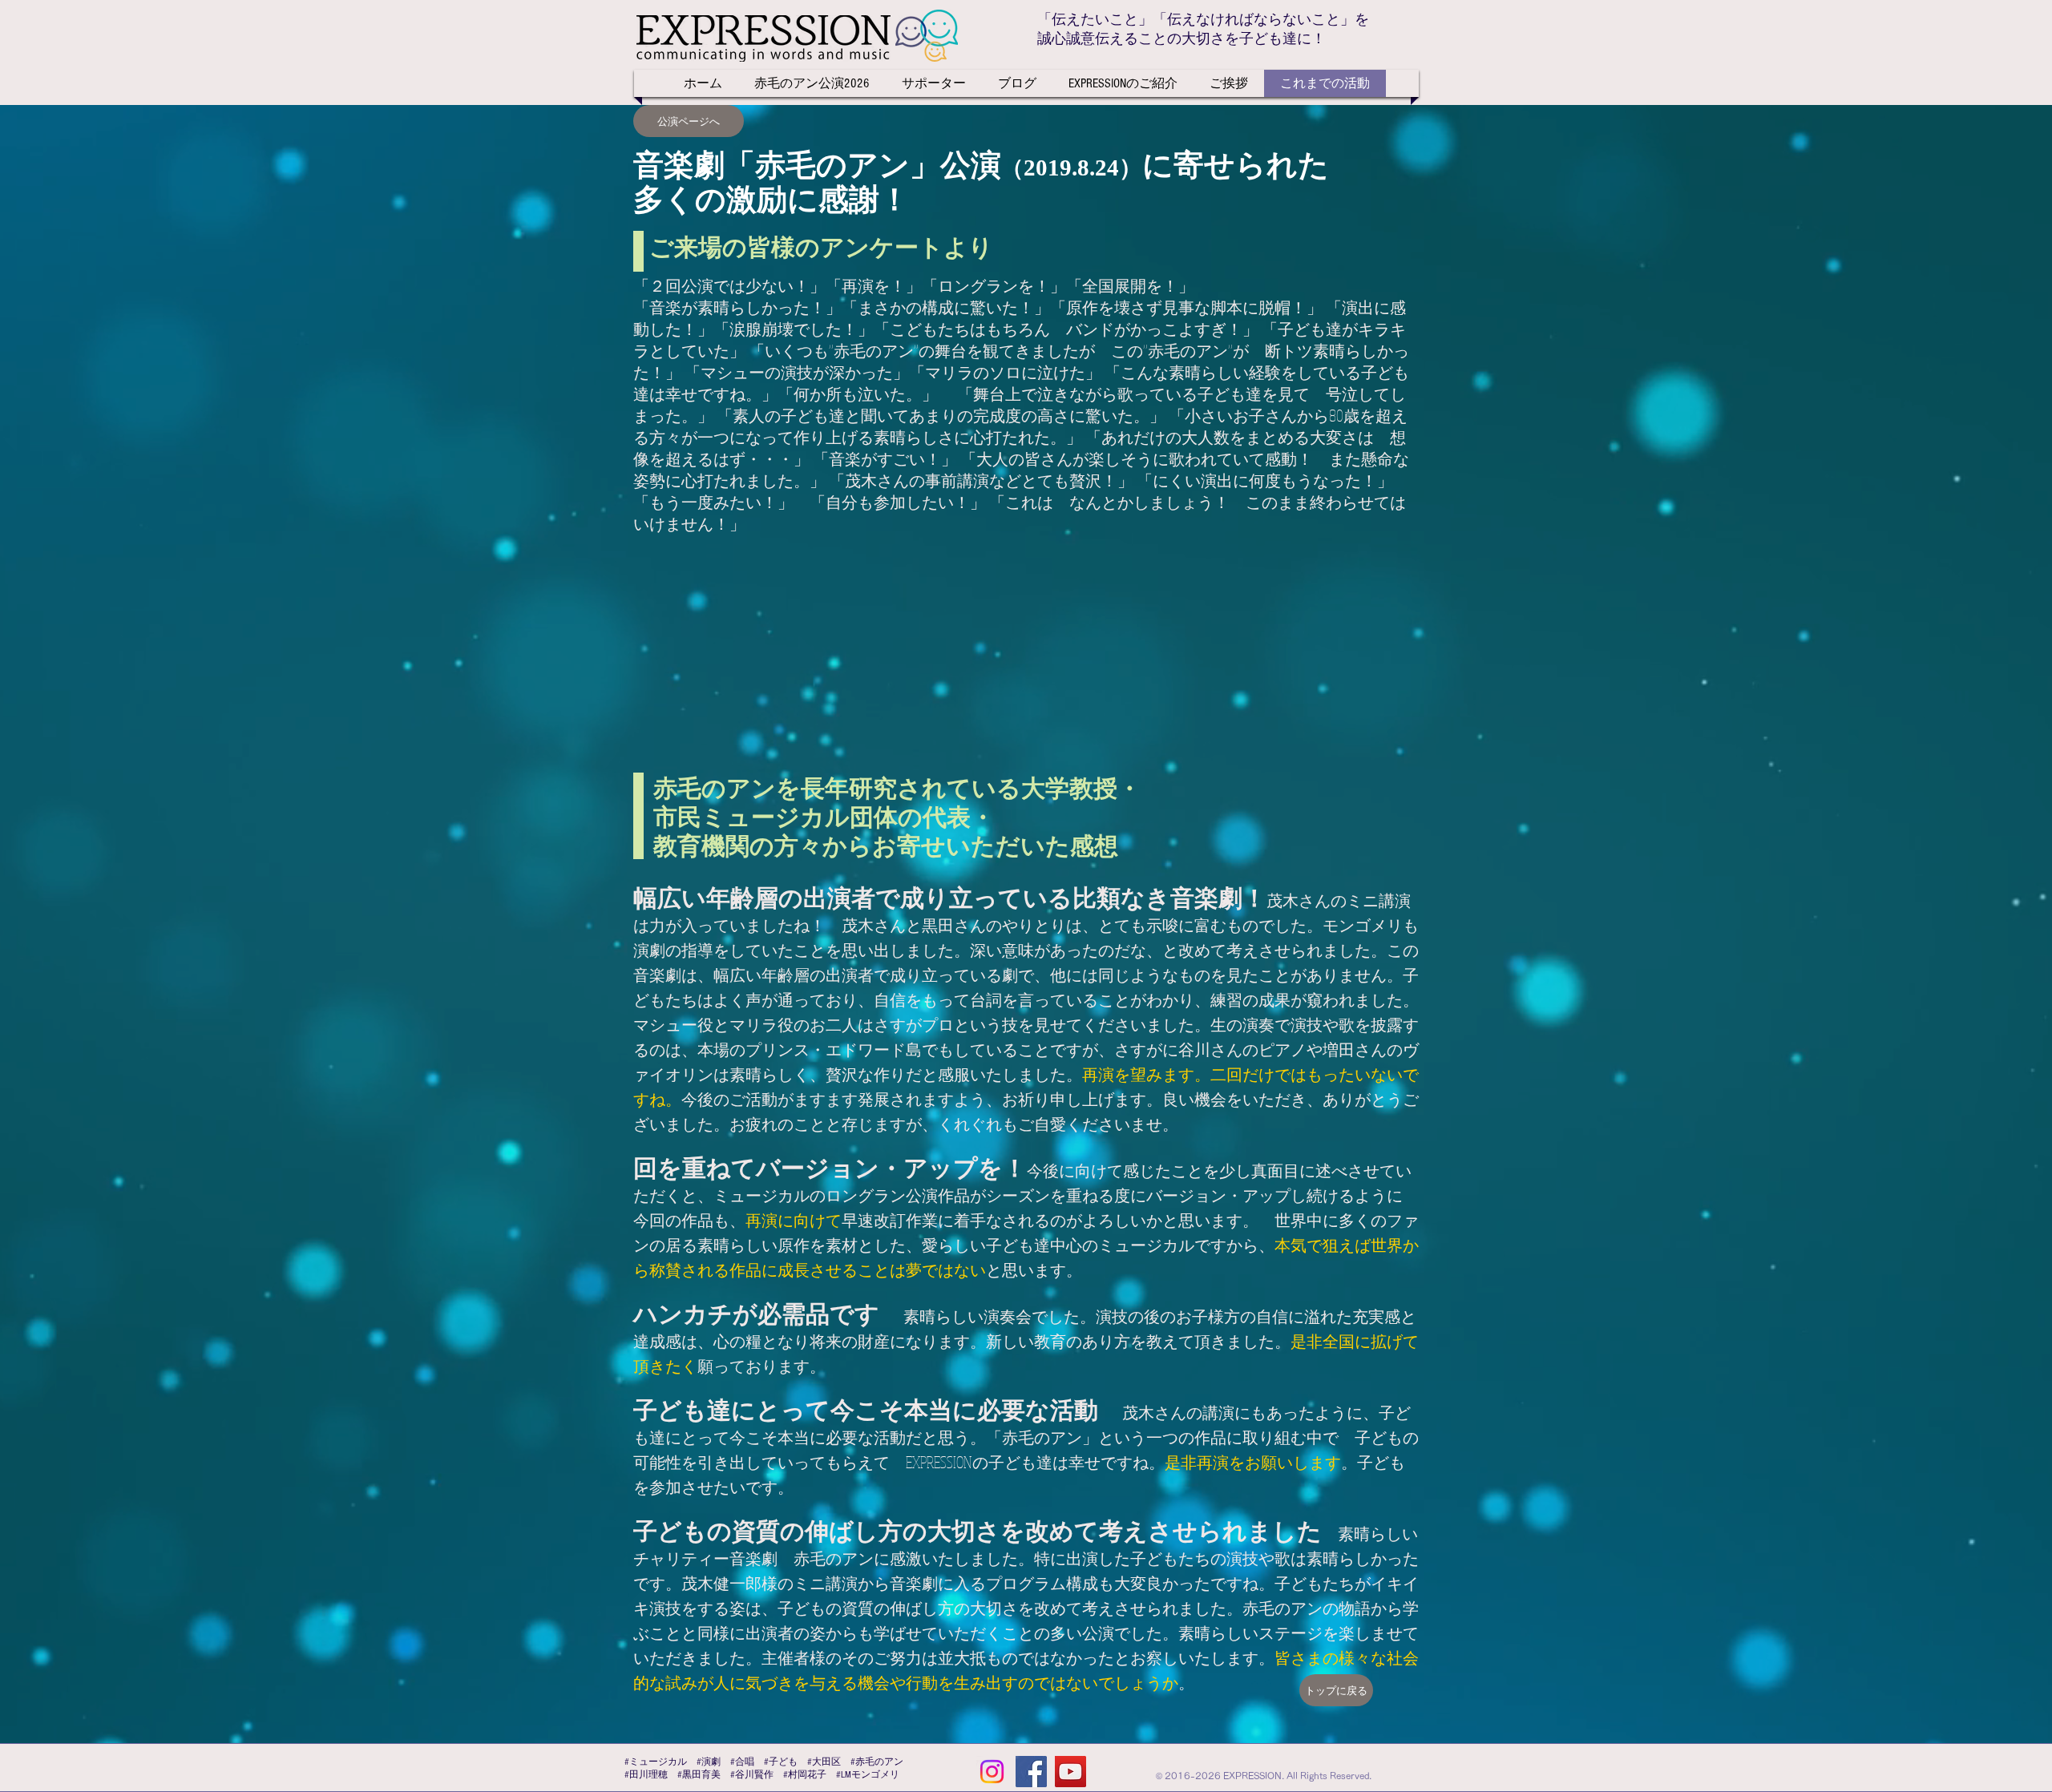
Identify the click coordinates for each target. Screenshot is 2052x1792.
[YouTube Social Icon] (1070, 1772)
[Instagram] (992, 1772)
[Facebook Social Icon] (1031, 1772)
